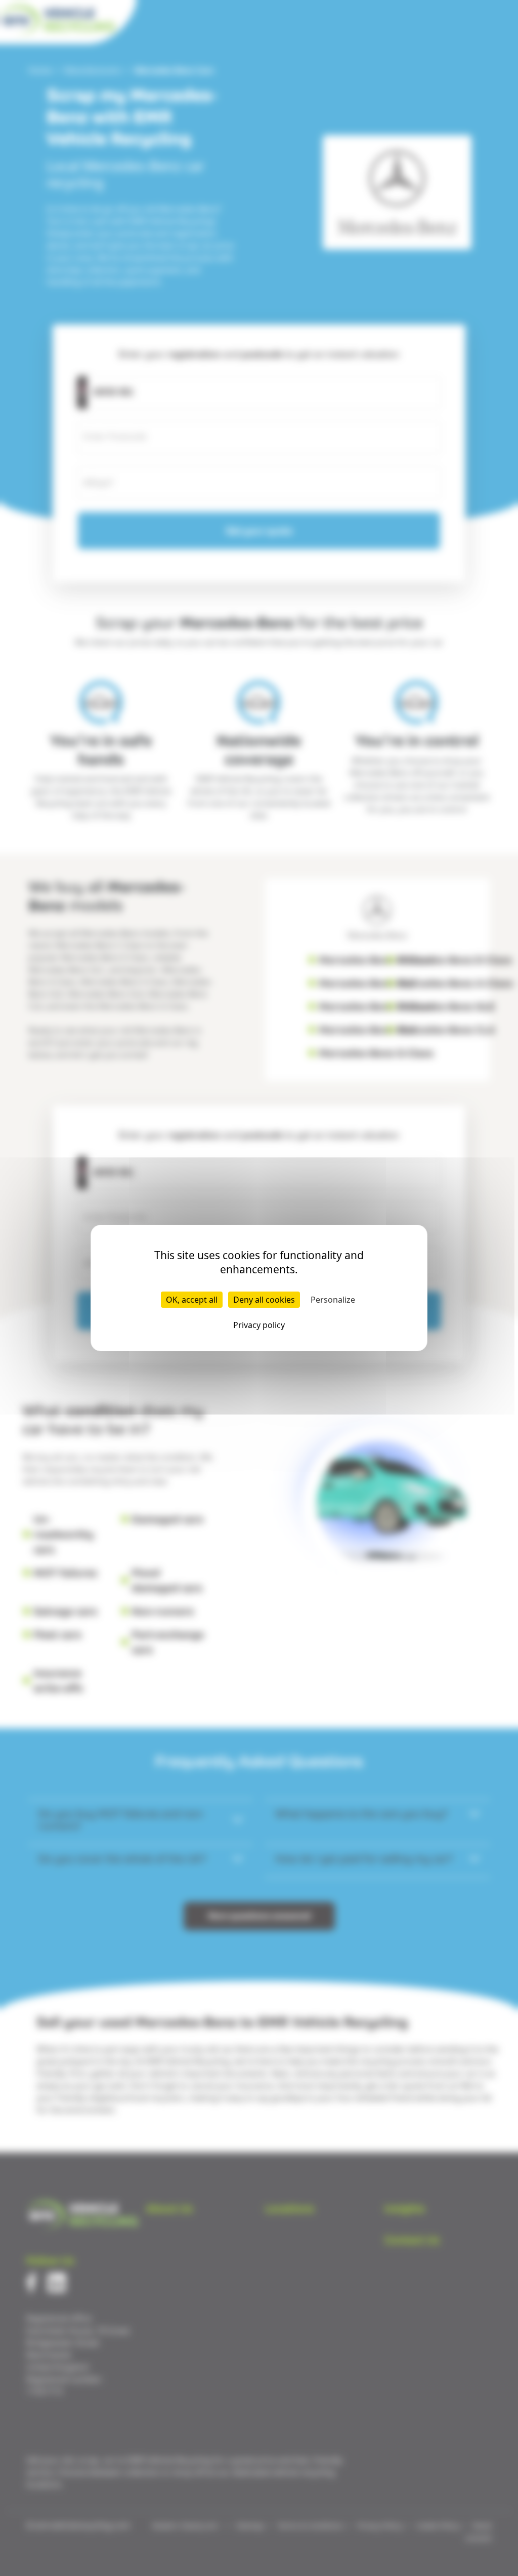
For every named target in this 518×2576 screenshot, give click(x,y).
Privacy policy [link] (259, 1325)
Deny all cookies (264, 1300)
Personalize (333, 1300)
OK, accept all (192, 1300)
